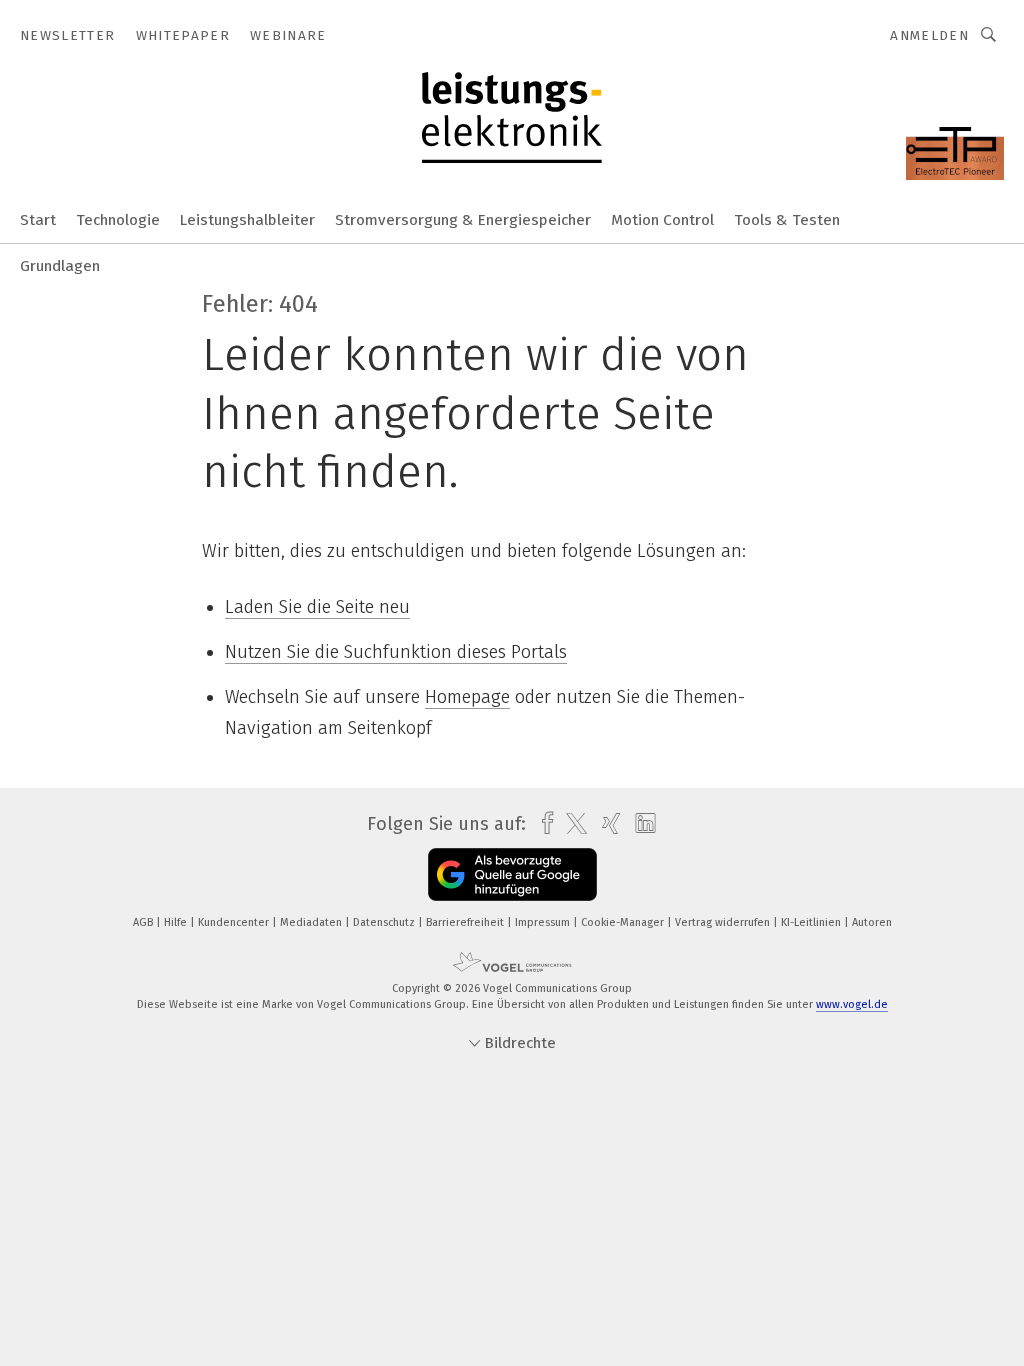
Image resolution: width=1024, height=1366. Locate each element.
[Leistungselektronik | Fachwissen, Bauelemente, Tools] (38, 218)
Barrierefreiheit (466, 922)
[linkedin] (640, 824)
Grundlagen (60, 266)
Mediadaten (312, 922)
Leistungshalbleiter (247, 220)
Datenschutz (385, 922)
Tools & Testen (787, 220)
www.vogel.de (852, 1004)
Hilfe (177, 922)
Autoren (872, 922)
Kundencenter (235, 922)
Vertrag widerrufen (724, 922)
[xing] (606, 823)
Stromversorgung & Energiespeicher (463, 220)
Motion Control (662, 220)
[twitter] (571, 824)
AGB (144, 922)
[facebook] (542, 823)
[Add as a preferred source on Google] (512, 874)
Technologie (118, 220)
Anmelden (929, 35)
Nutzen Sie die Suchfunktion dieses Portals (396, 652)
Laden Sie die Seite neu (317, 607)
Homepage (467, 697)
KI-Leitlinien (812, 922)
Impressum (544, 922)
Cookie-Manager (624, 922)
